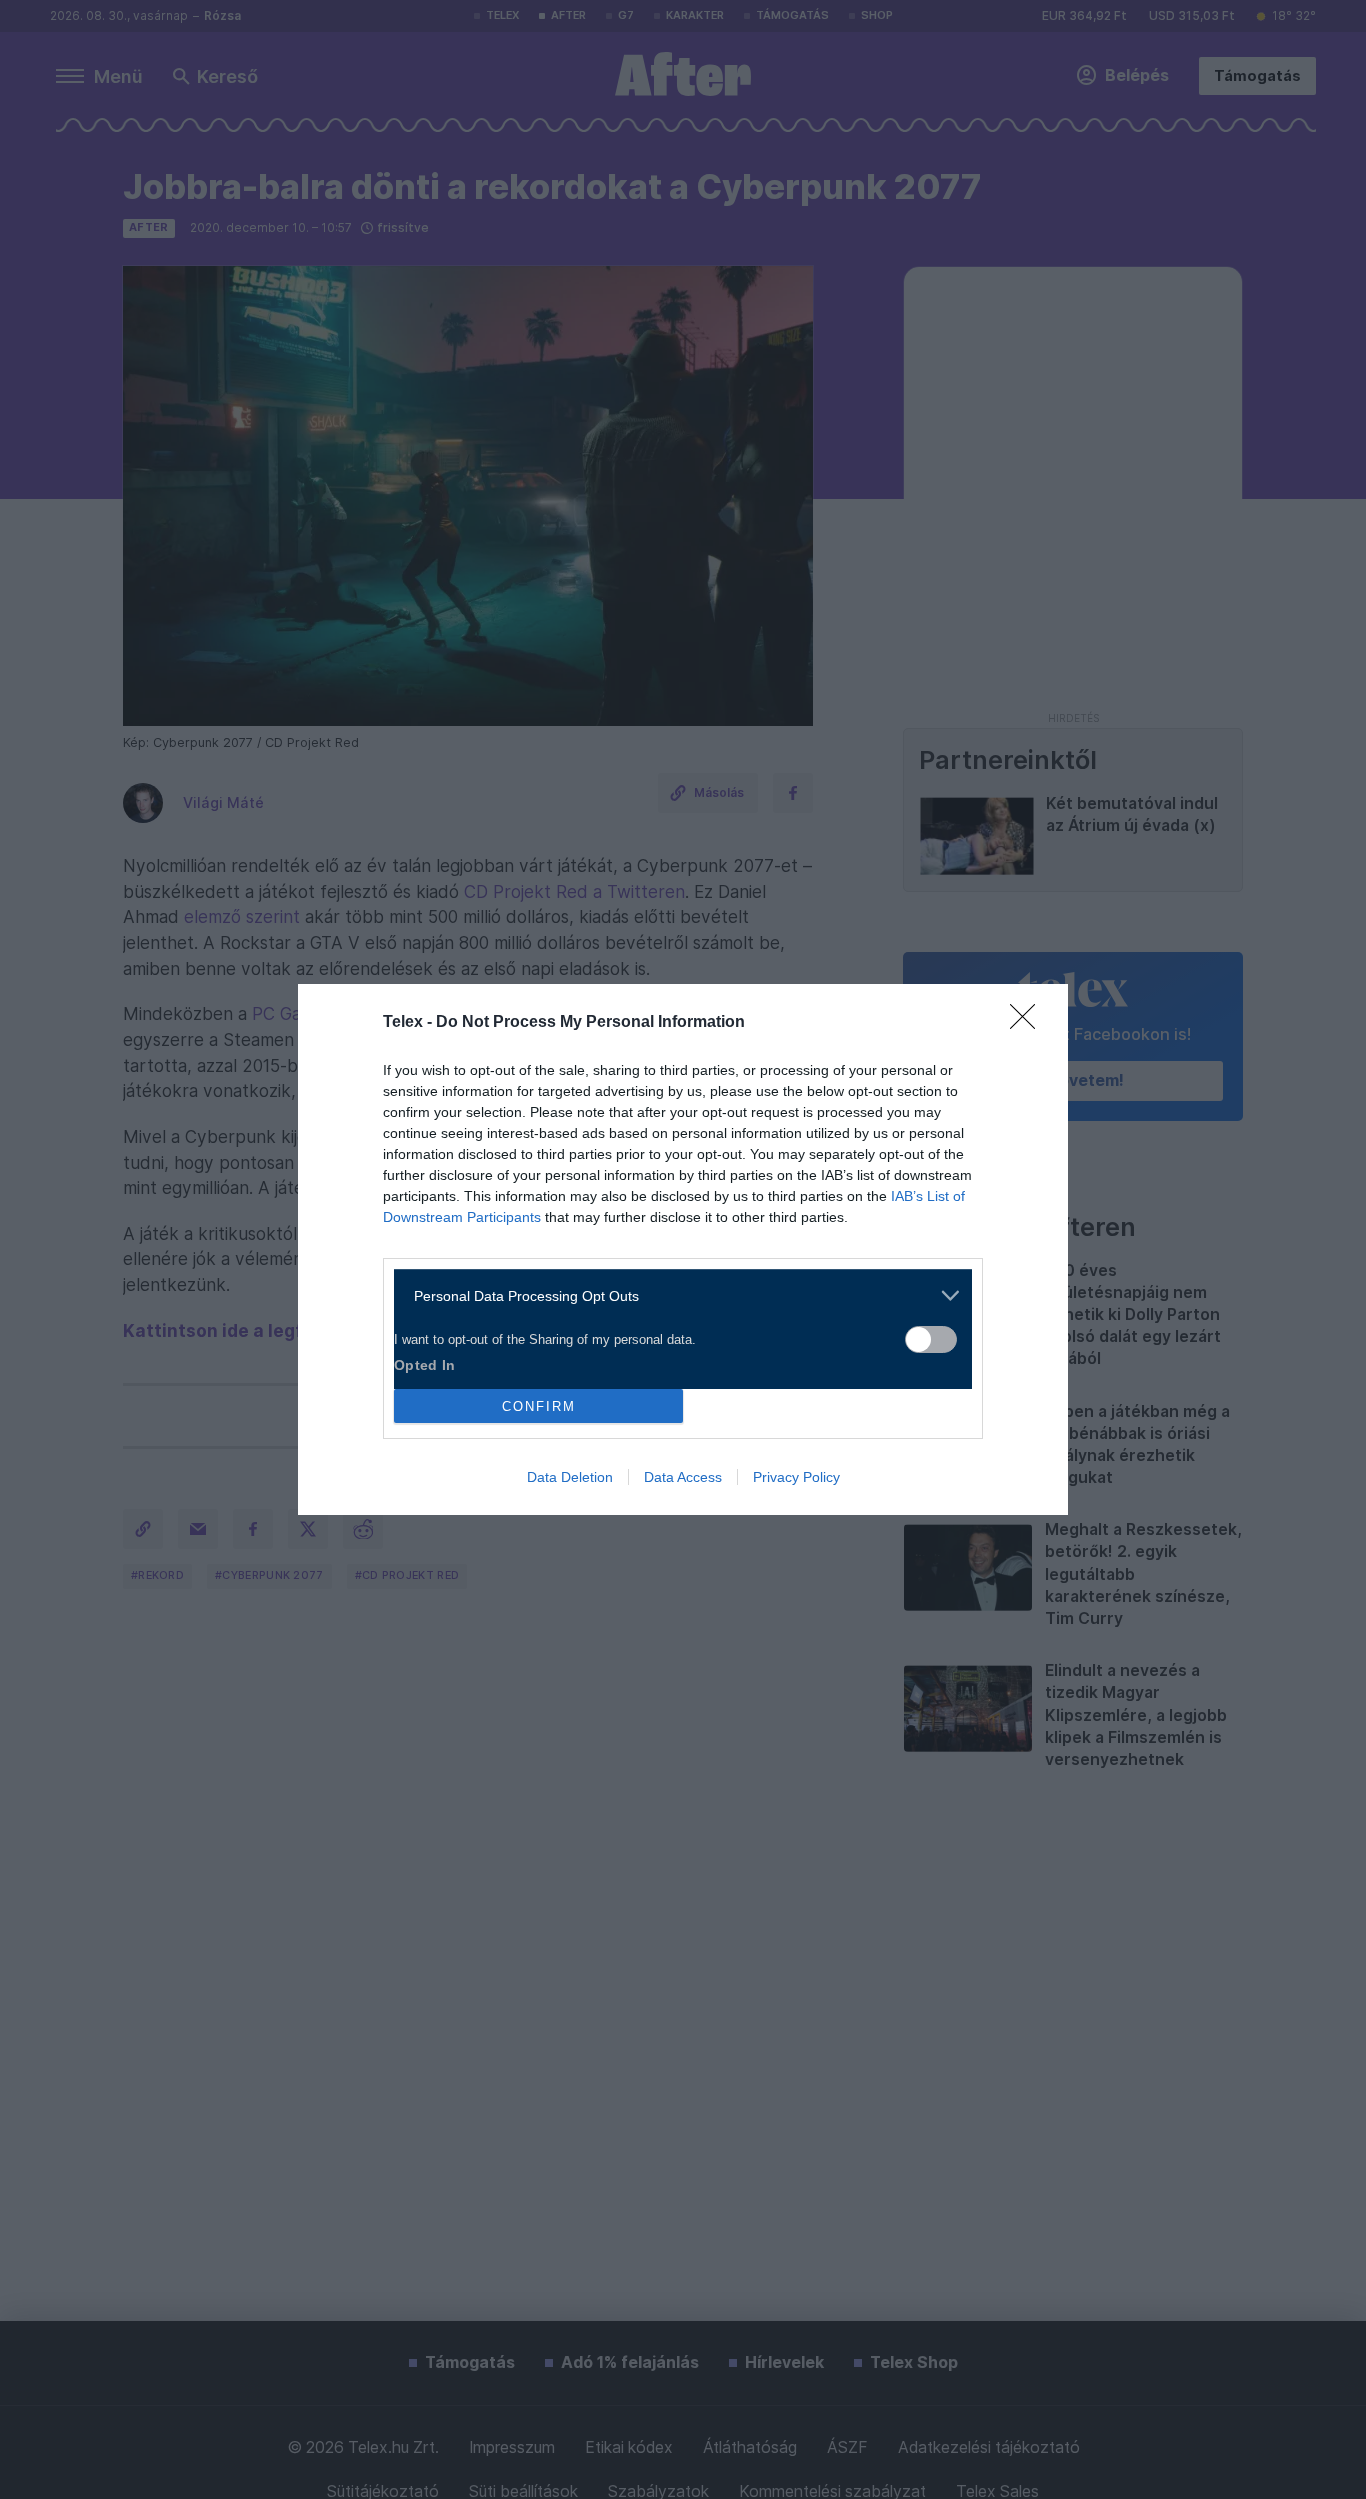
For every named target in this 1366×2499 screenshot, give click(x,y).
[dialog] (683, 1249)
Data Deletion (570, 1477)
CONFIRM (539, 1406)
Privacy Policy (796, 1477)
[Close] (1029, 1023)
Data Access (683, 1477)
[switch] (931, 1339)
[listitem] (675, 1295)
